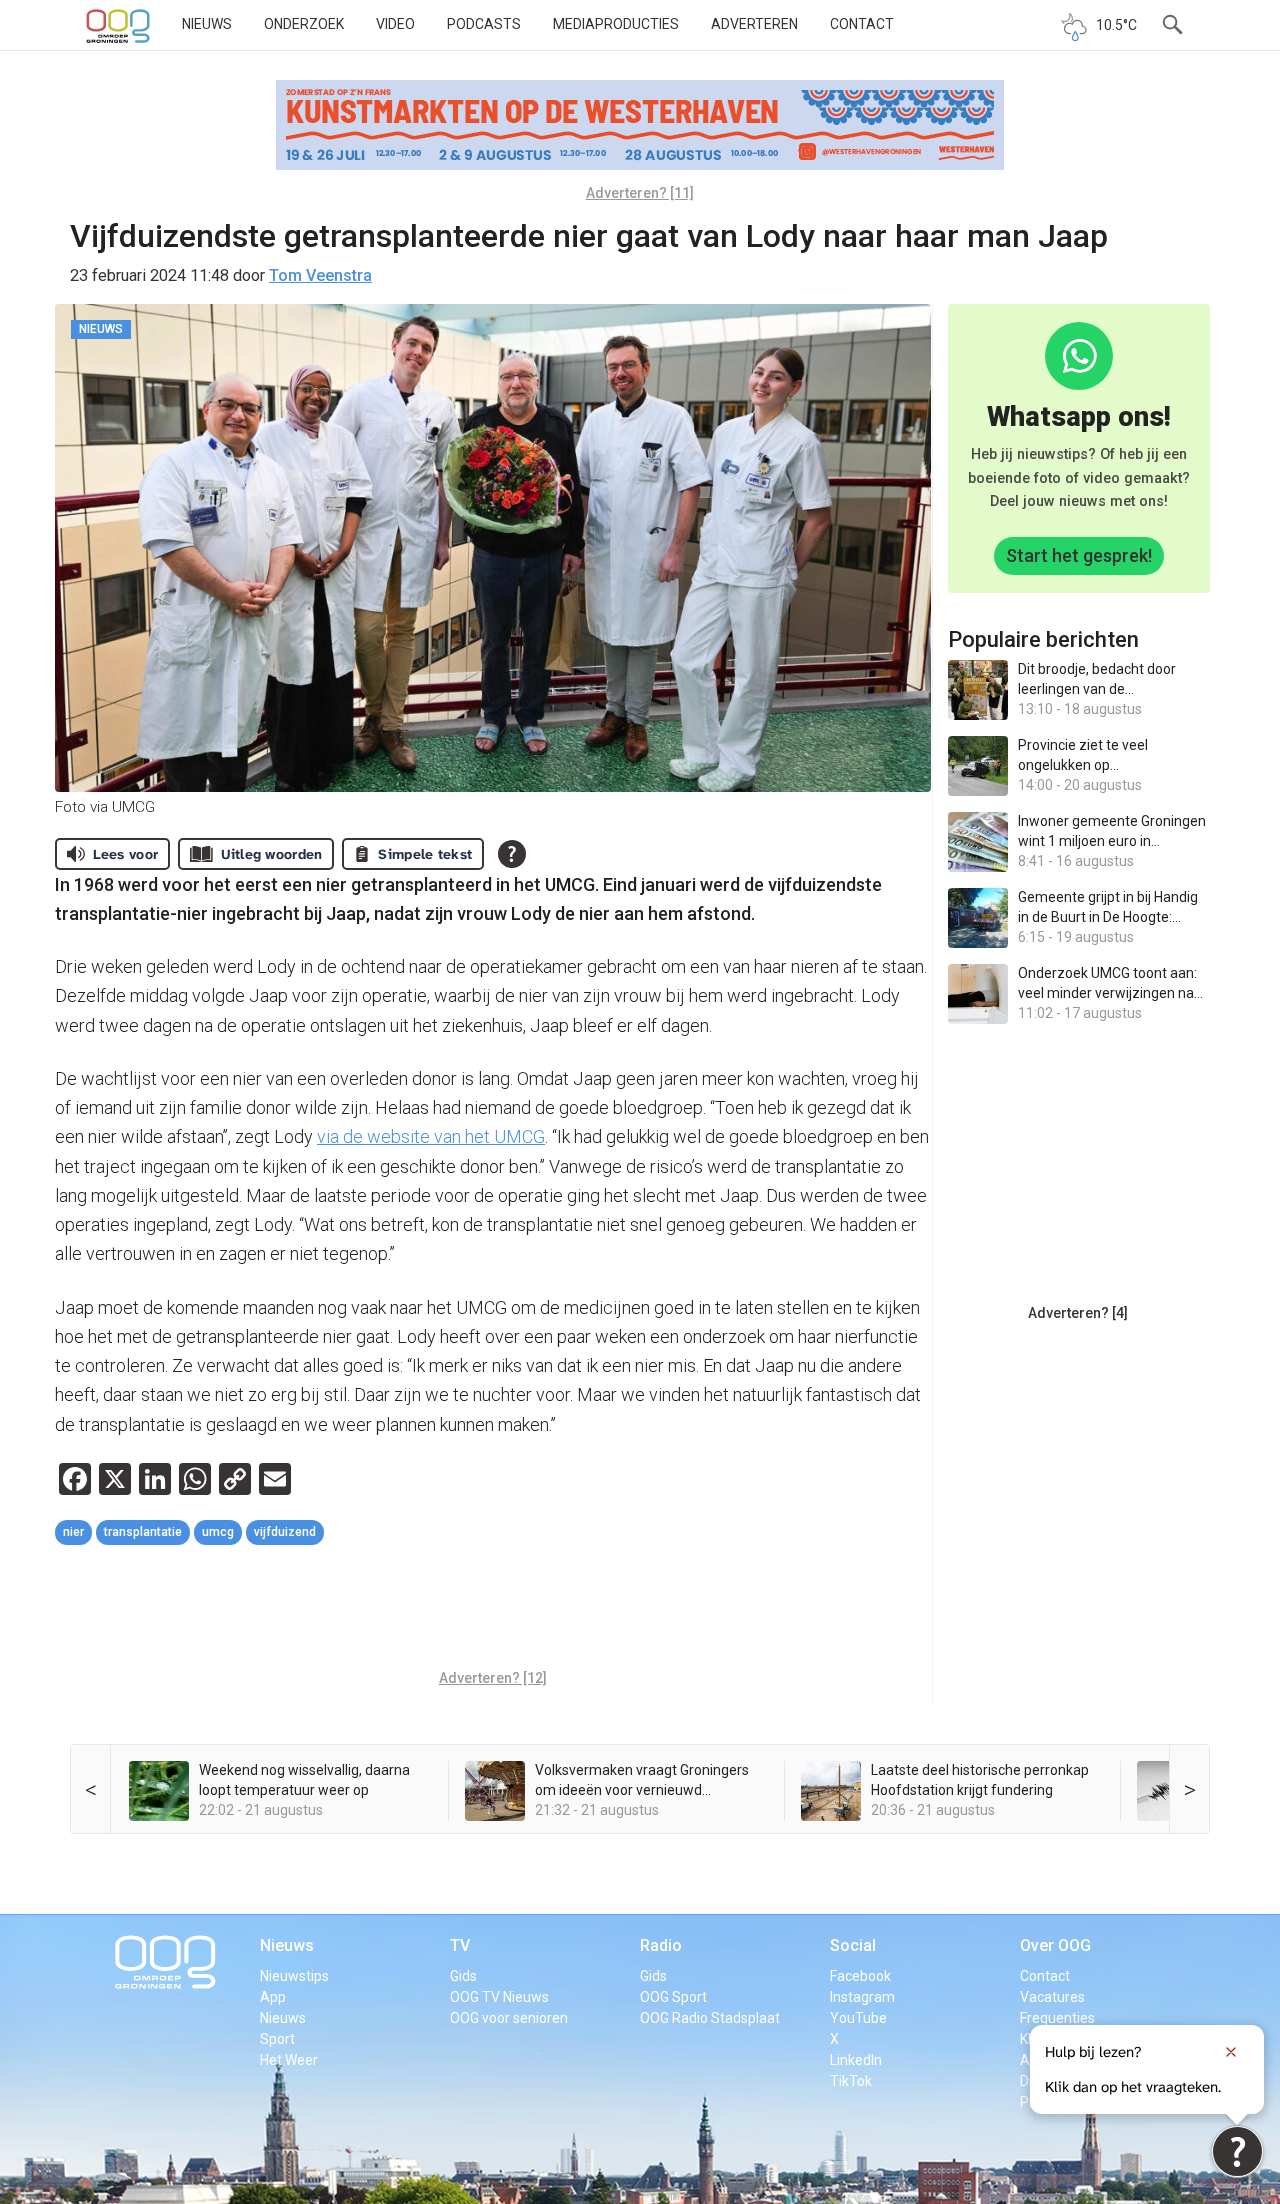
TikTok (851, 2081)
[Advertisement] (493, 1610)
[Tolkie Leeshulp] (1237, 2151)
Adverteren (754, 24)
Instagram (862, 1997)
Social (853, 1945)
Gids (463, 1976)
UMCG (218, 1532)
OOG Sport (673, 1997)
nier (73, 1532)
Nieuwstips (294, 1976)
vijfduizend (285, 1532)
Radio (661, 1945)
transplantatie (143, 1532)
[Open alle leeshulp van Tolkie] (512, 854)
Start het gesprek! (1079, 555)
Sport (277, 2039)
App (273, 1997)
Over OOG (1055, 1945)
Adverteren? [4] (1078, 1313)
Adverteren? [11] (640, 193)
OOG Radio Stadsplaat (710, 2018)
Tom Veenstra (320, 275)
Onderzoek (304, 24)
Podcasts (484, 24)
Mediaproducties (616, 24)
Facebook (860, 1976)
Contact (862, 24)
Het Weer (289, 2060)
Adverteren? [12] (493, 1678)
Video (395, 24)
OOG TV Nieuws (499, 1997)
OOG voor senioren (509, 2018)
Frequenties (1057, 2018)
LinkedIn (856, 2060)
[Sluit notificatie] (1231, 2052)
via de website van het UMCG (431, 1136)
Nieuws (207, 24)
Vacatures (1052, 1997)
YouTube (858, 2018)
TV (460, 1945)
